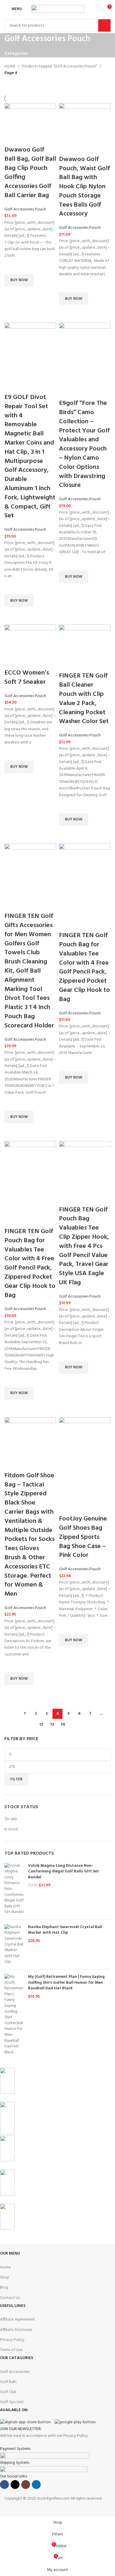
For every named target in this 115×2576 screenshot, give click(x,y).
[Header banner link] (57, 1288)
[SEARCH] (104, 25)
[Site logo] (58, 9)
